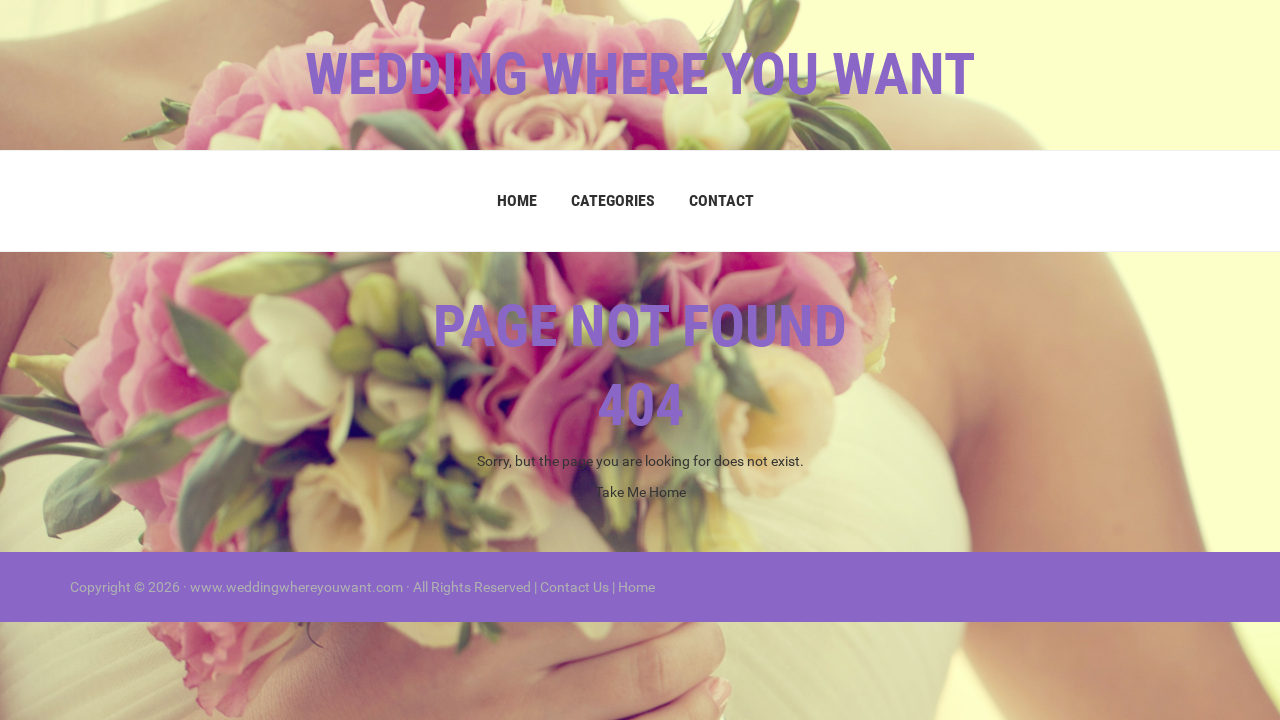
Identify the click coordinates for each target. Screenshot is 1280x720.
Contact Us (574, 587)
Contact (721, 200)
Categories (613, 200)
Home (517, 200)
